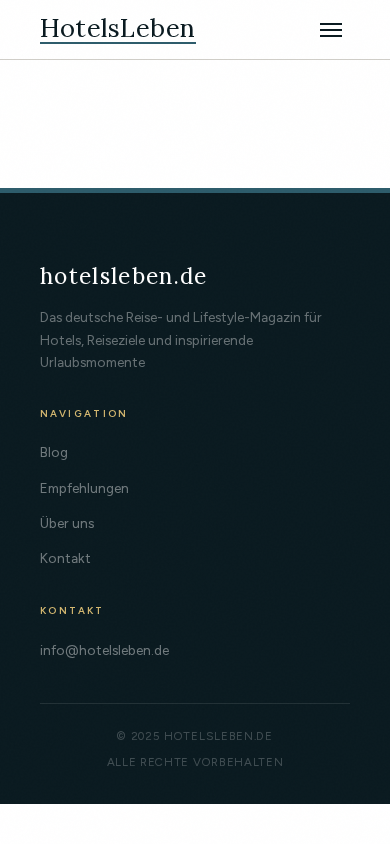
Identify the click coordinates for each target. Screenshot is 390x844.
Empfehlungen (84, 488)
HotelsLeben (118, 29)
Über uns (67, 523)
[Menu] (331, 30)
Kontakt (65, 558)
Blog (54, 452)
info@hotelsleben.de (104, 650)
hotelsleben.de (124, 275)
